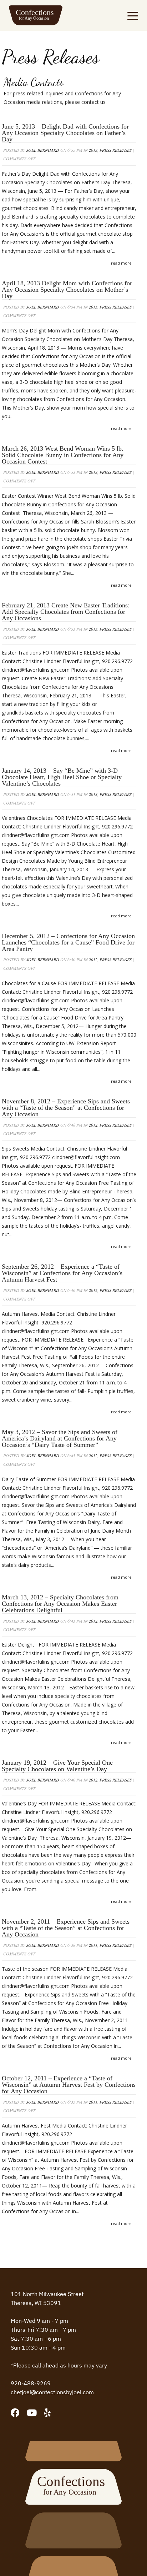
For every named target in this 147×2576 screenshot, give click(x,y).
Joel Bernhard (43, 150)
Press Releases (116, 150)
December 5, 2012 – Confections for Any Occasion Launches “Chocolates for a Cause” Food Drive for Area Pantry (68, 942)
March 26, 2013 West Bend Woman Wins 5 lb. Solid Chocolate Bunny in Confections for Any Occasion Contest (63, 455)
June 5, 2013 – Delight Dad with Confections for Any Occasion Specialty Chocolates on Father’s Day (65, 133)
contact (90, 102)
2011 (93, 1945)
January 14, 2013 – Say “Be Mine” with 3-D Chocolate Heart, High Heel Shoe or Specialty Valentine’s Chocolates (62, 777)
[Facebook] (15, 2413)
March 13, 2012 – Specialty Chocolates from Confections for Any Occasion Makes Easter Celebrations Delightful (60, 1604)
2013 (93, 150)
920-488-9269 (31, 2383)
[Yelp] (47, 2413)
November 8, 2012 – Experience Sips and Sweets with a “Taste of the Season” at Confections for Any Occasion (66, 1108)
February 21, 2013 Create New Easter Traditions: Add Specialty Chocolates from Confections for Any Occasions (66, 612)
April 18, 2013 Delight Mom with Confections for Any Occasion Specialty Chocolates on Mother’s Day (67, 290)
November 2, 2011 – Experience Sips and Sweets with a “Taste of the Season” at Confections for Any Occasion (66, 1928)
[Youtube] (32, 2413)
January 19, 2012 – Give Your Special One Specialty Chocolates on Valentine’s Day (57, 1766)
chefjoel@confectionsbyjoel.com (52, 2392)
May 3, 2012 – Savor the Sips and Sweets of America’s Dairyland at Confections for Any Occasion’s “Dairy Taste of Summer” (60, 1438)
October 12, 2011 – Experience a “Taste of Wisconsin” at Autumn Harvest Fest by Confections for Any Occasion (69, 2085)
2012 (93, 959)
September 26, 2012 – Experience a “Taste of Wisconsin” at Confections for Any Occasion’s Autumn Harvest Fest (62, 1273)
